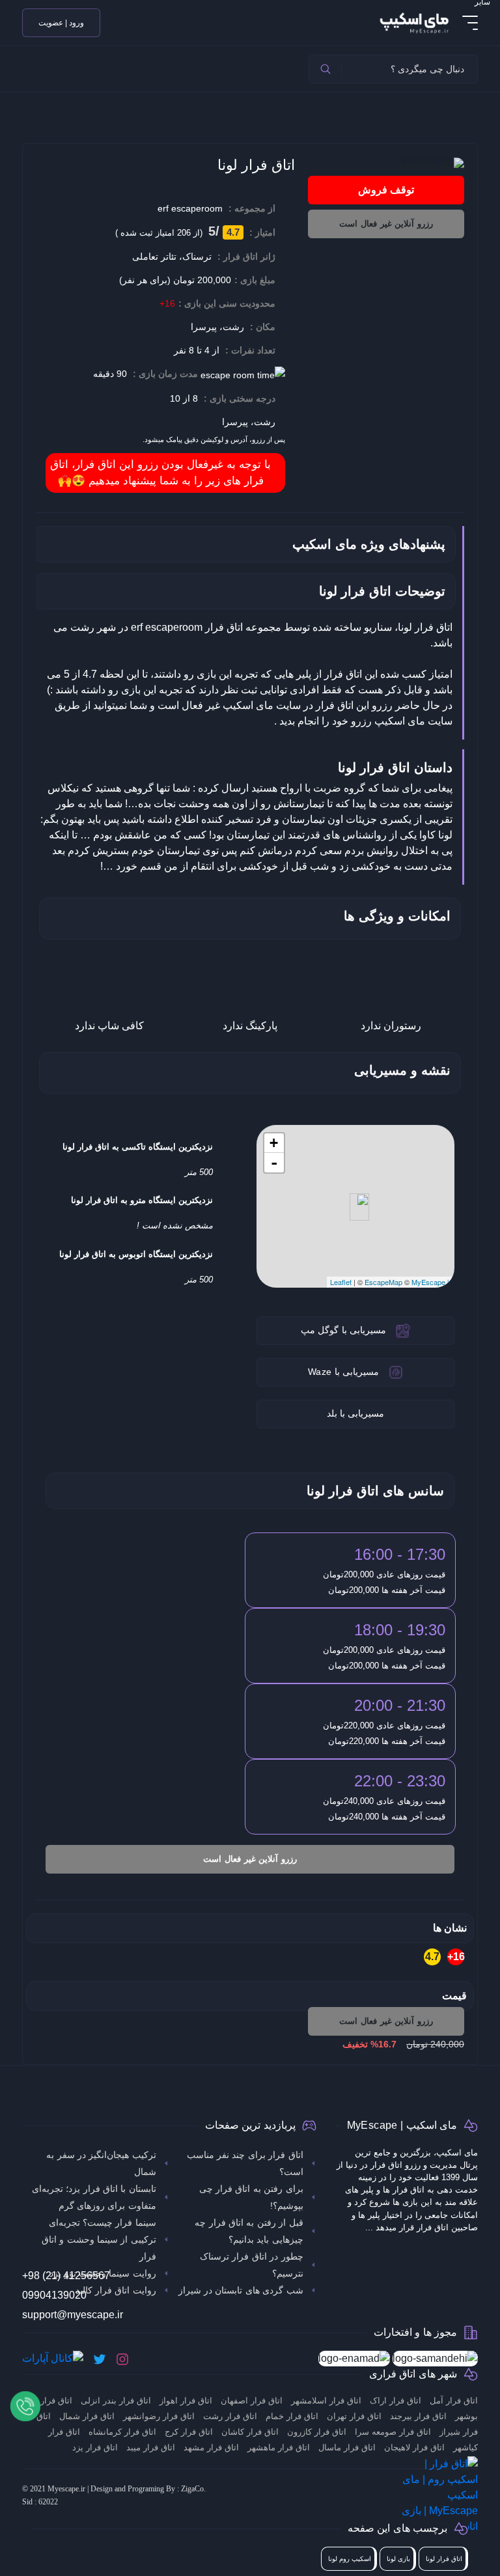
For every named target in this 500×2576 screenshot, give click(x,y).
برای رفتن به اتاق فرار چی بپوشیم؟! (251, 2197)
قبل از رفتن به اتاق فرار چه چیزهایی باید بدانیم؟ (249, 2231)
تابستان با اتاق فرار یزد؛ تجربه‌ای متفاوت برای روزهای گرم (94, 2197)
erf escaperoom (190, 208)
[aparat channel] (53, 2359)
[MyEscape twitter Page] (100, 2359)
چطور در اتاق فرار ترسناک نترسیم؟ (252, 2265)
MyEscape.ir (431, 1282)
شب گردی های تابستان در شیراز (241, 2290)
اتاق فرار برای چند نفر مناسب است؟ (245, 2163)
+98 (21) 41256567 (66, 2276)
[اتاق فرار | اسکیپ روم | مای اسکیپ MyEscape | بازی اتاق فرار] (413, 22)
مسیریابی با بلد (356, 1413)
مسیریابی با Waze (343, 1372)
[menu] (470, 23)
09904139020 (54, 2295)
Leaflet (341, 1282)
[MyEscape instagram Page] (122, 2359)
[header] (326, 69)
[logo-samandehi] (435, 2359)
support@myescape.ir (73, 2315)
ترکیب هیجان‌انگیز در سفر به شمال (101, 2163)
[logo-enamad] (354, 2359)
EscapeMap (383, 1282)
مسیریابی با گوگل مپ (343, 1330)
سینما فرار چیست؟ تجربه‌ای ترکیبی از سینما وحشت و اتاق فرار (99, 2239)
